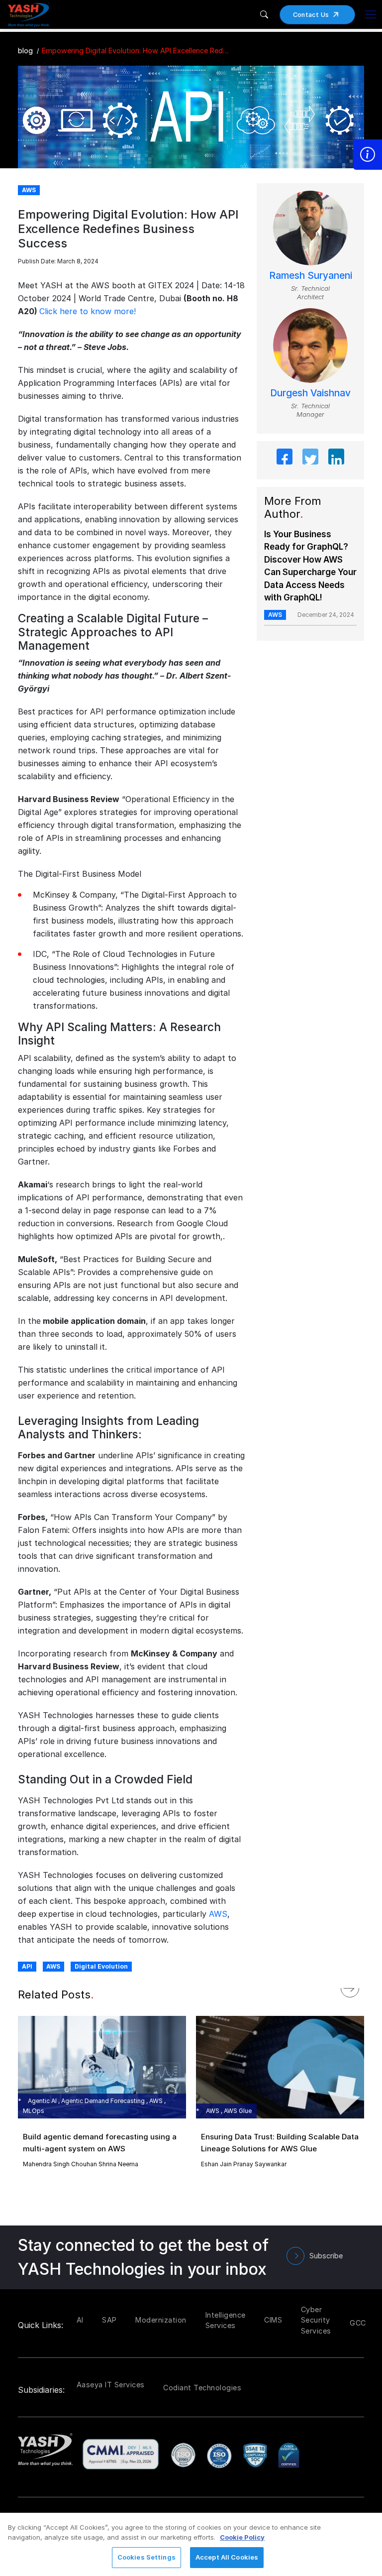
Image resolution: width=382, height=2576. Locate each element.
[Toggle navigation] (371, 14)
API (27, 1966)
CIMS (273, 2320)
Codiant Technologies (202, 2388)
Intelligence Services (226, 2320)
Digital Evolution (101, 1966)
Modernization (161, 2320)
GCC (358, 2323)
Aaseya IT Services (111, 2385)
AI (80, 2320)
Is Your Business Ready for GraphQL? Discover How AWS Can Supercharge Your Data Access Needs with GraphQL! (310, 566)
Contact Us (311, 15)
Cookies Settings (146, 2557)
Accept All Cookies (227, 2557)
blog (25, 51)
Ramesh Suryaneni (311, 276)
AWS (218, 1914)
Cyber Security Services (316, 2320)
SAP (109, 2320)
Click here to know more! (88, 311)
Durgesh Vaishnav (310, 393)
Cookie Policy (242, 2537)
